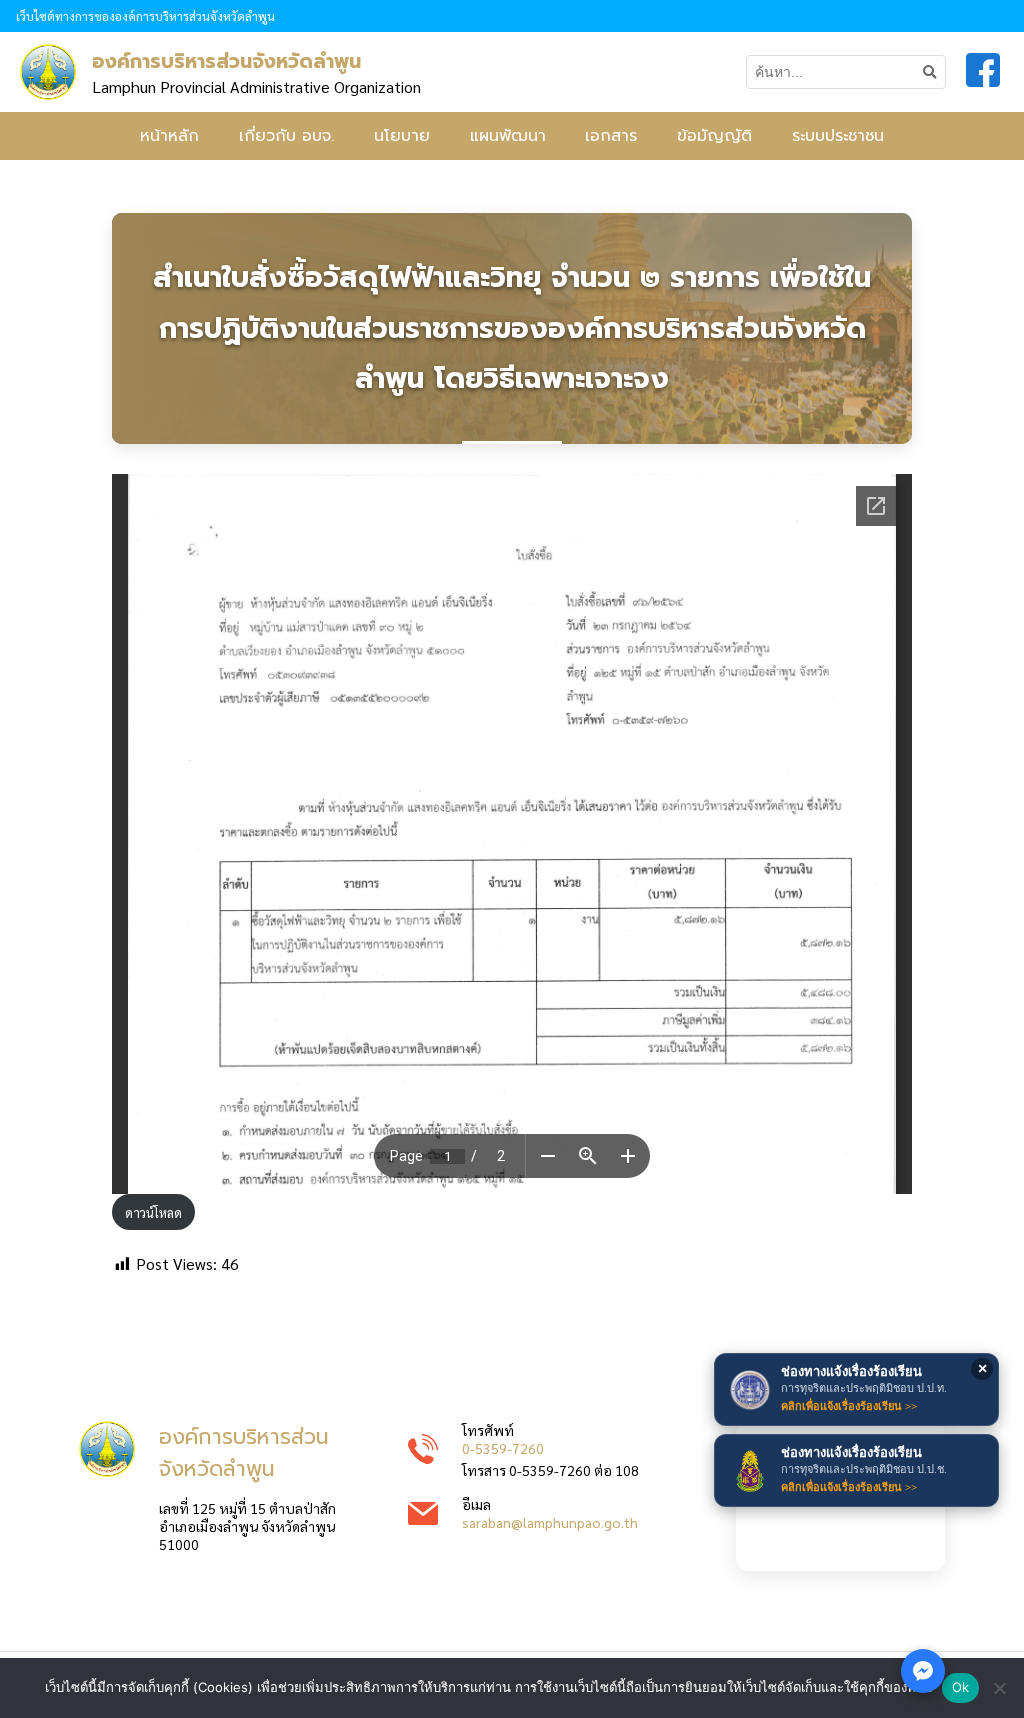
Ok (961, 1687)
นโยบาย (402, 136)
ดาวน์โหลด (153, 1212)
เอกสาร (611, 136)
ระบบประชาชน (838, 136)
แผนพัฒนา (508, 136)
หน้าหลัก (169, 136)
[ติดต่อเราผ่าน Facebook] (923, 1671)
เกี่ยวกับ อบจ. (286, 136)
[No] (999, 1688)
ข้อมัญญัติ (714, 136)
